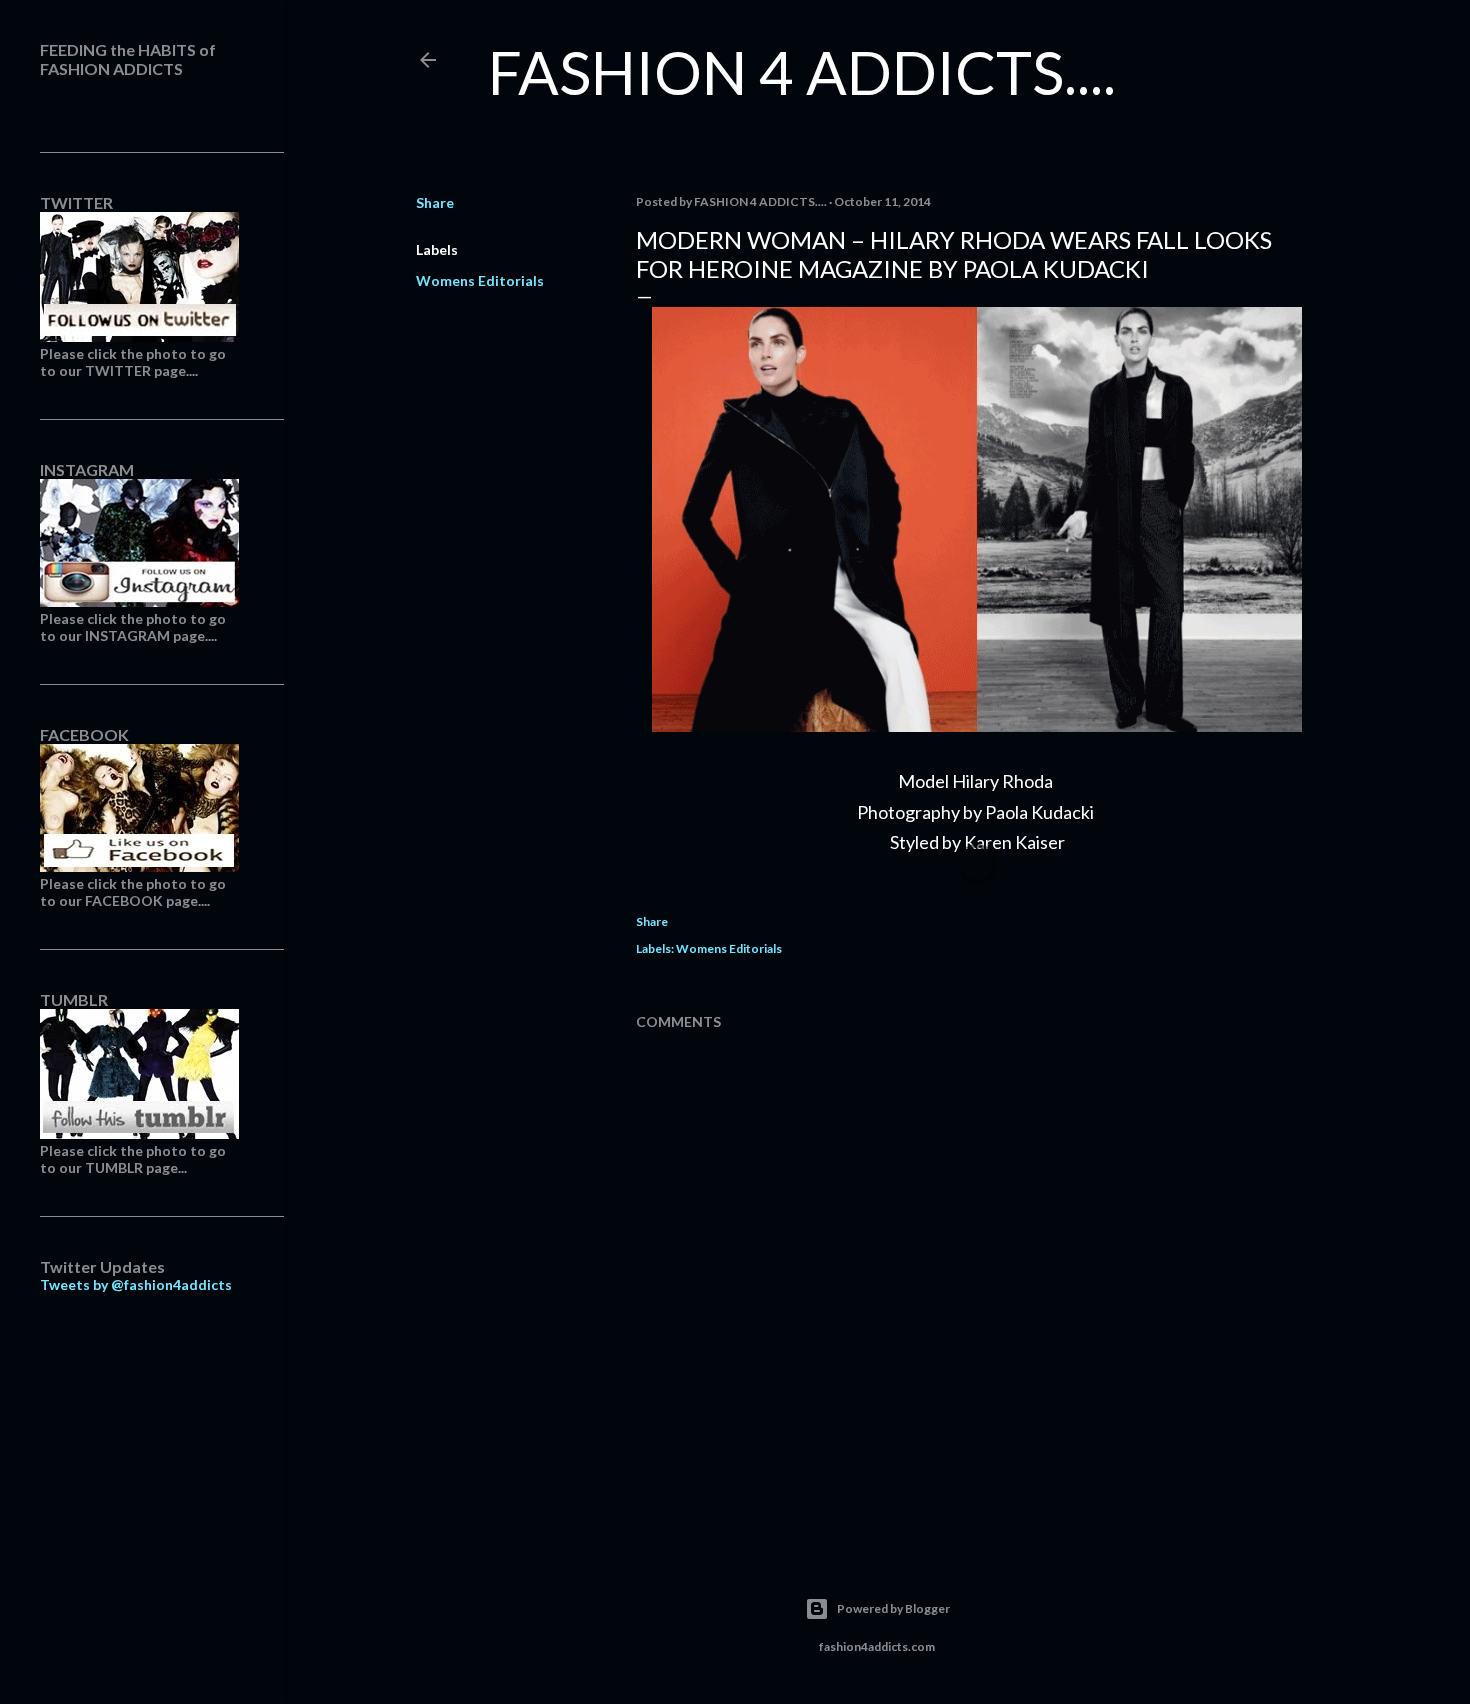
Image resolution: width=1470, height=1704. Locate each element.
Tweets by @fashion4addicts (136, 1284)
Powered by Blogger (893, 1608)
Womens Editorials (480, 280)
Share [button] (435, 202)
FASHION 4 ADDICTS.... (802, 72)
